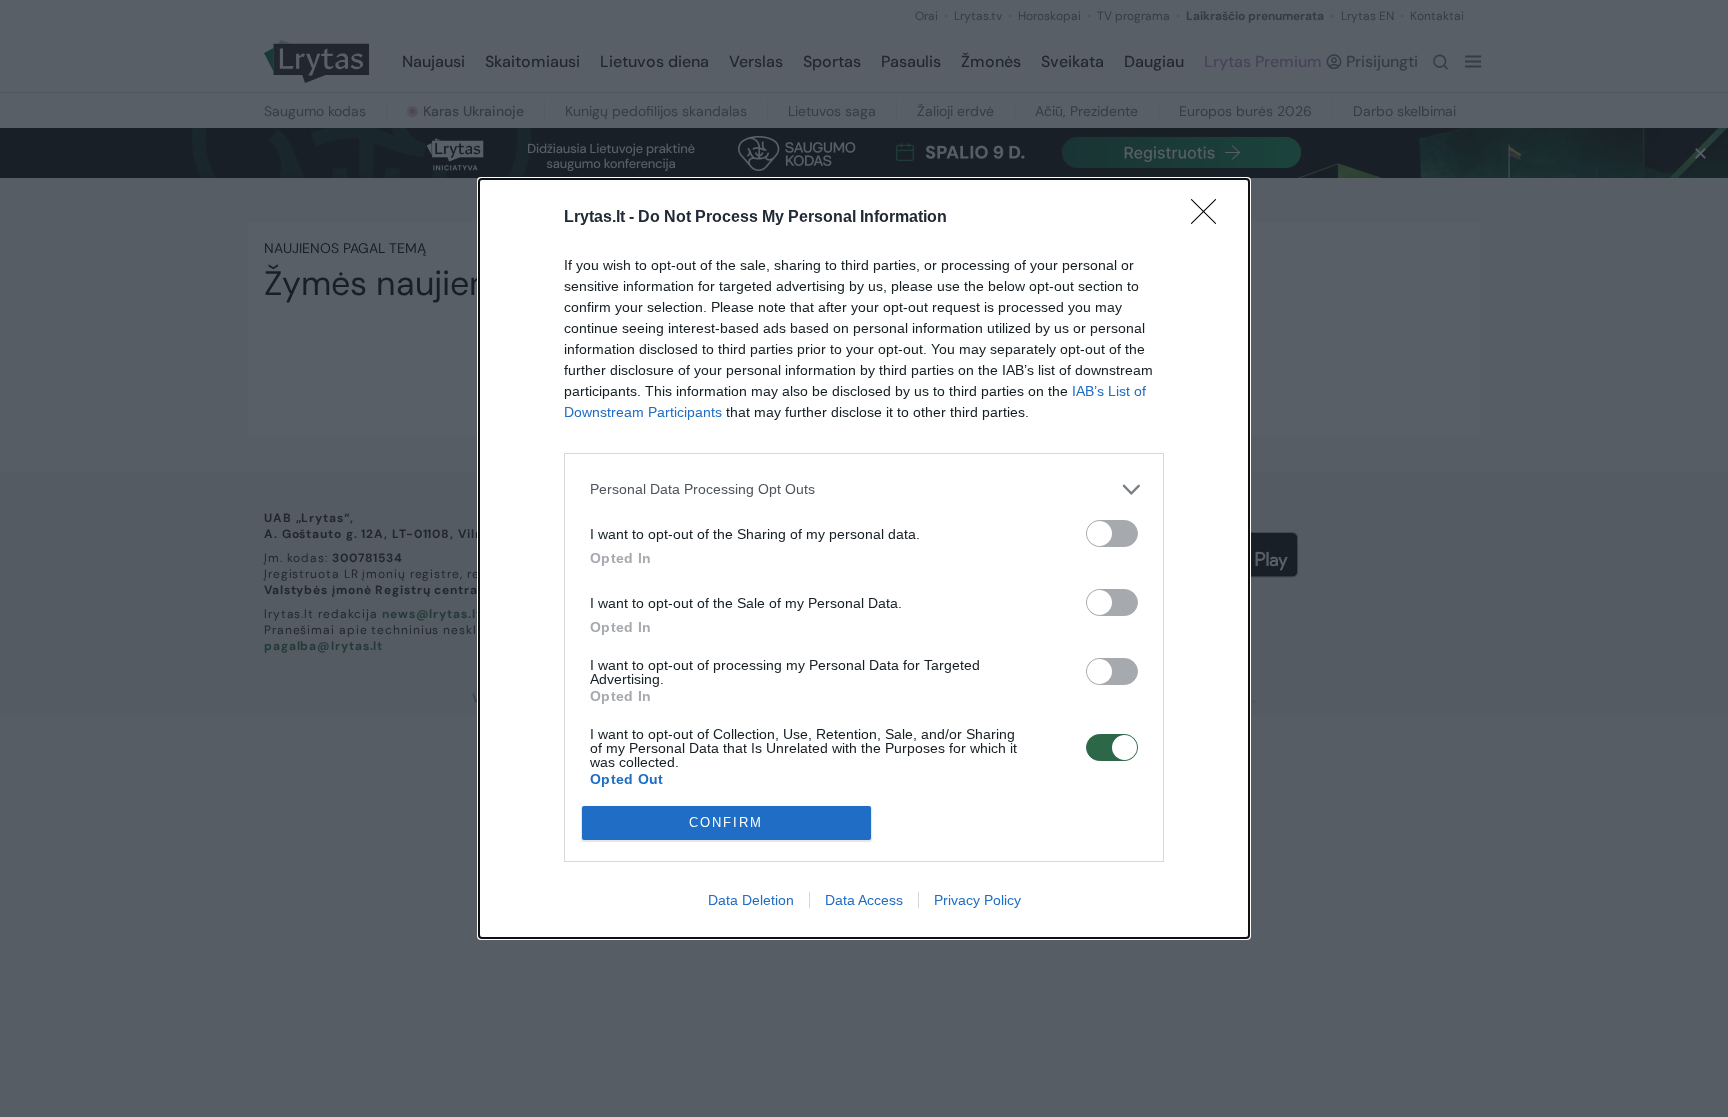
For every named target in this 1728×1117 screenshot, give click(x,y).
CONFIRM (726, 822)
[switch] (1112, 533)
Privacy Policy (977, 900)
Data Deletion (751, 900)
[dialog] (864, 558)
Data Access (864, 900)
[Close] (1210, 218)
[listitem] (864, 489)
